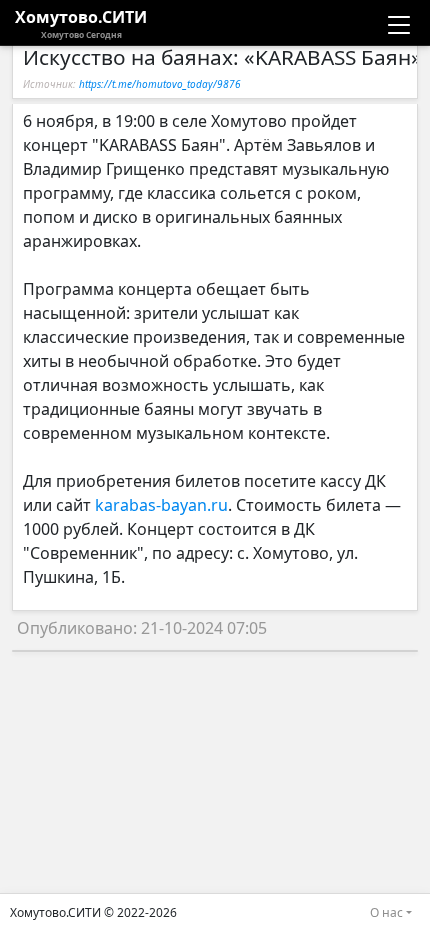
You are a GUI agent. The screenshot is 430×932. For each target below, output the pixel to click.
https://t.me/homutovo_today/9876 (160, 84)
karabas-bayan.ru (161, 505)
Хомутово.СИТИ (81, 23)
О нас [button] (386, 912)
